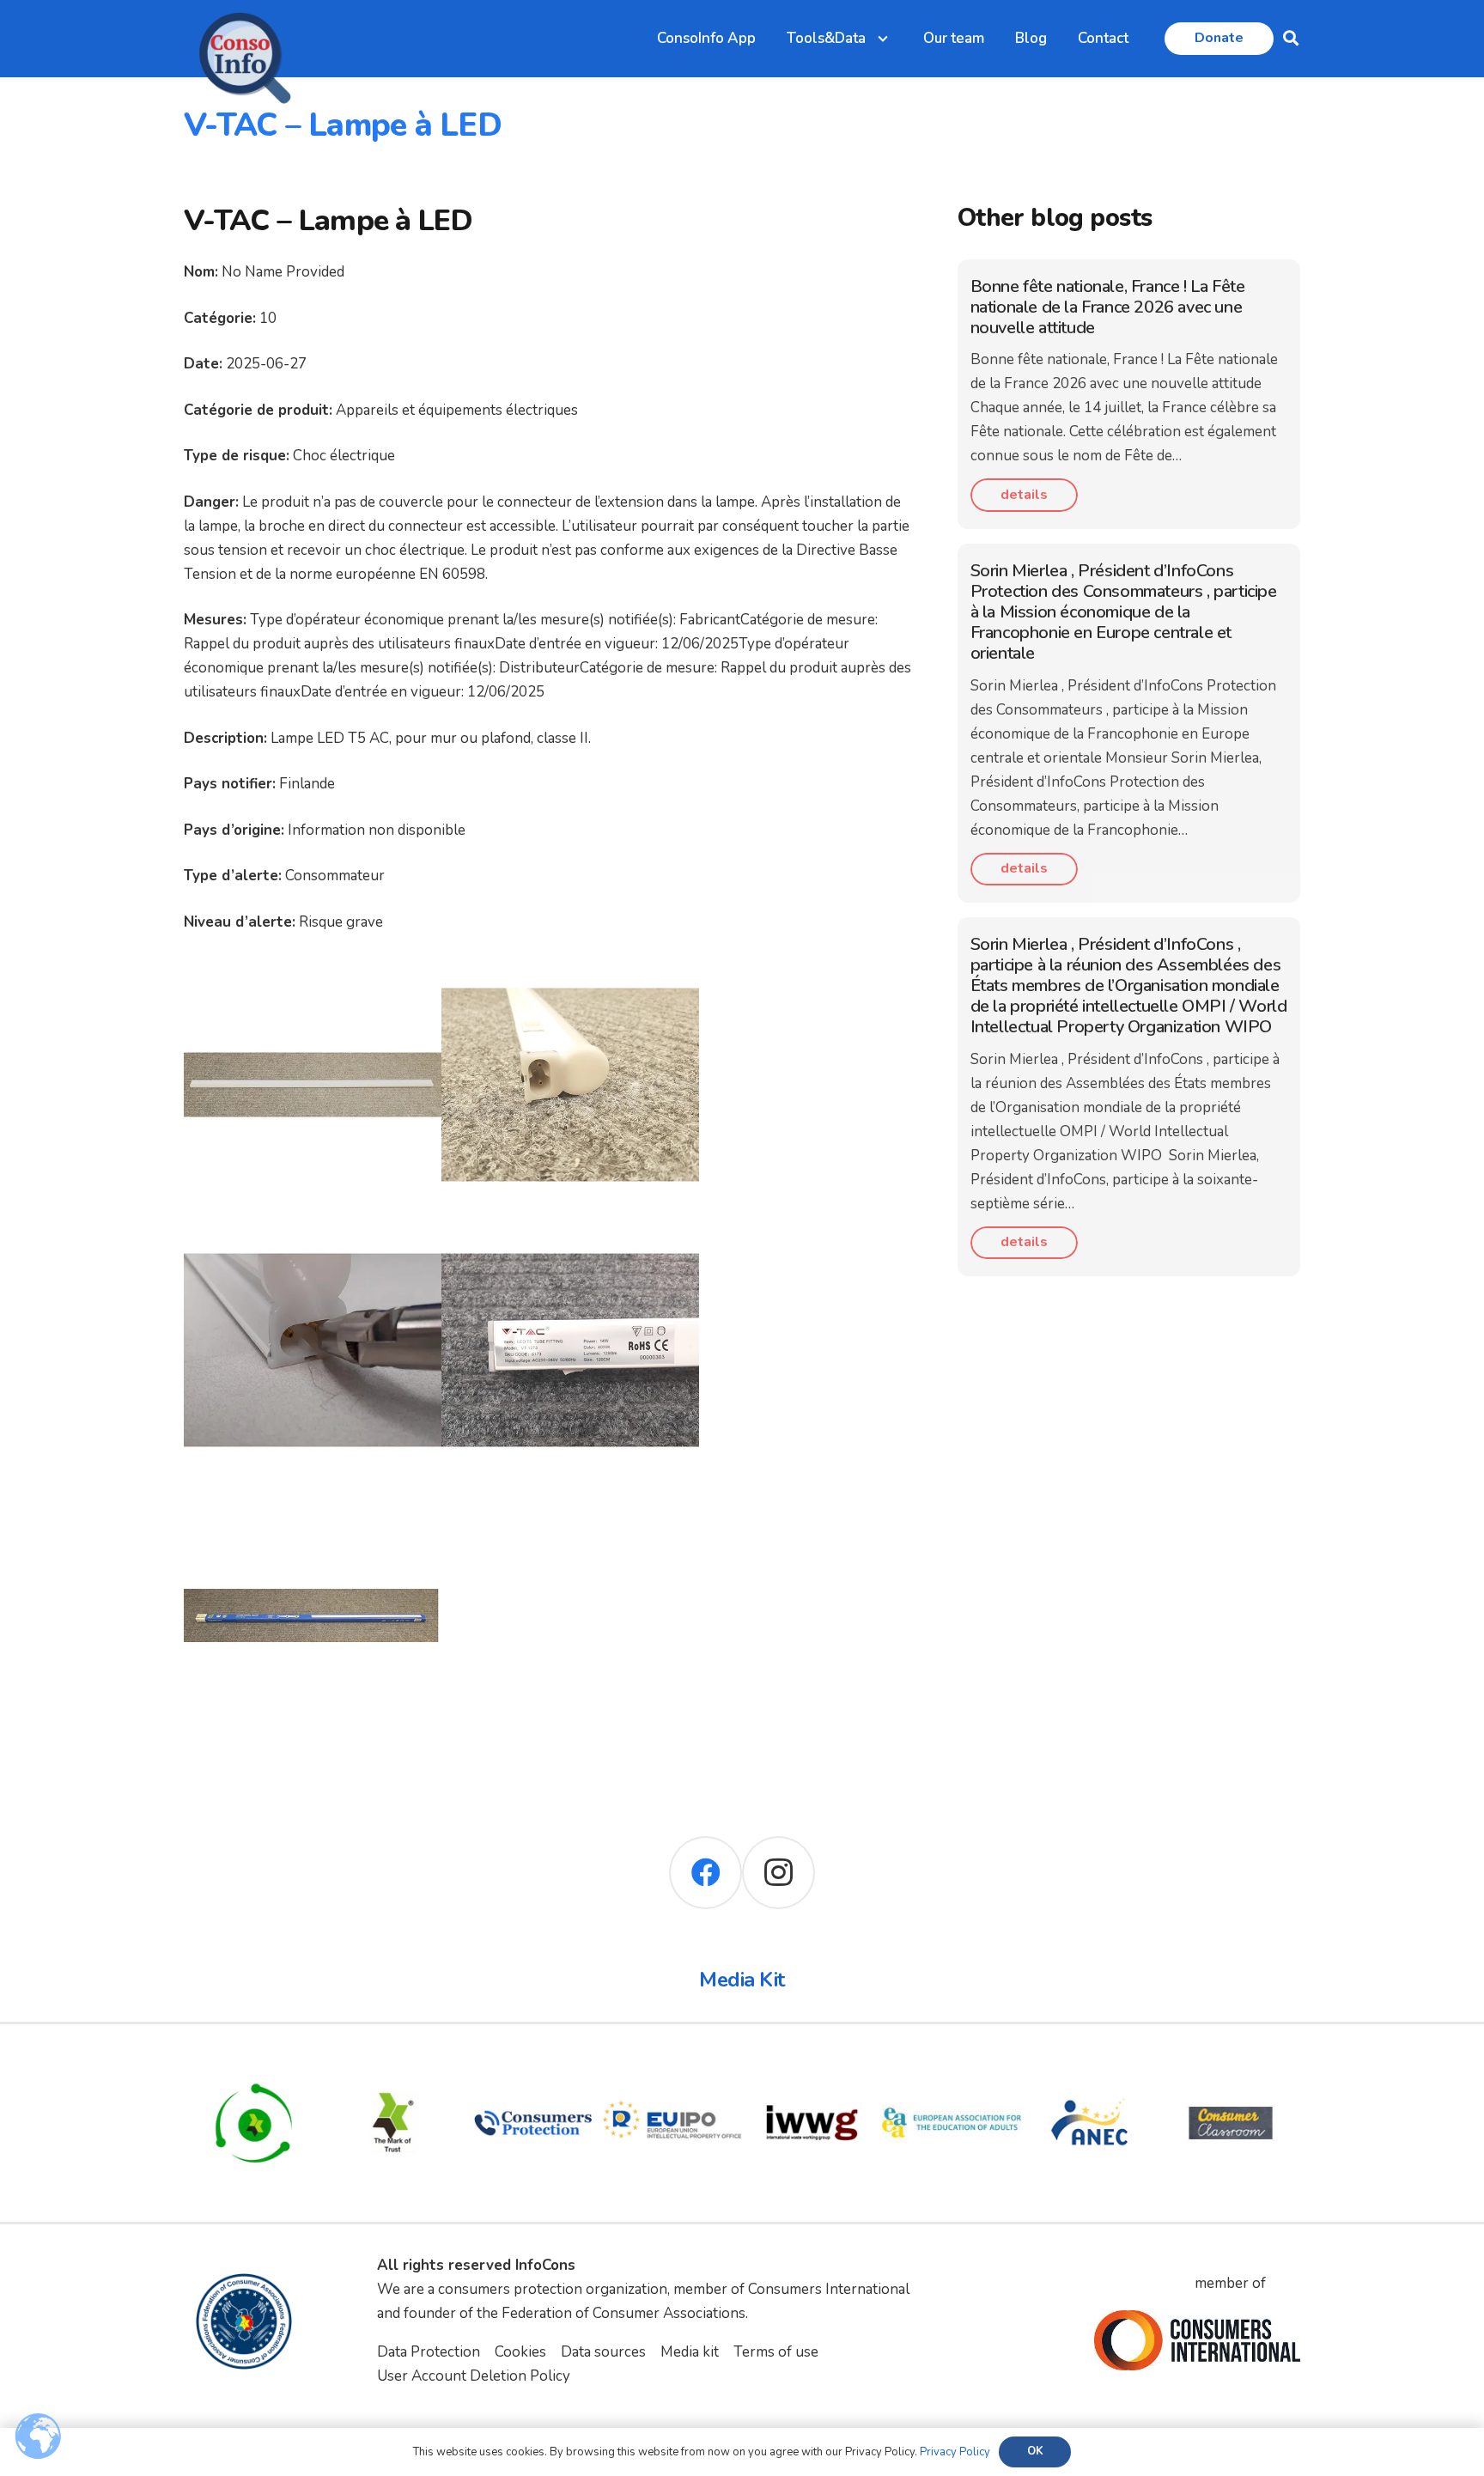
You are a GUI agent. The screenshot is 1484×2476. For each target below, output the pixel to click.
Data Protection (429, 2352)
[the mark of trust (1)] (394, 2065)
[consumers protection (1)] (533, 2065)
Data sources (603, 2352)
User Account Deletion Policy (474, 2376)
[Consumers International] (1197, 2340)
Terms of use (776, 2352)
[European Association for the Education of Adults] (952, 2065)
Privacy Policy (955, 2452)
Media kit (690, 2352)
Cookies (520, 2352)
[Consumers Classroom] (1231, 2065)
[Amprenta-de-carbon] (254, 2065)
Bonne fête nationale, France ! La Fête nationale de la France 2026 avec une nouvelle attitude (1108, 307)
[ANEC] (1091, 2065)
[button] (1291, 39)
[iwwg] (812, 2065)
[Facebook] (706, 1873)
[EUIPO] (673, 2065)
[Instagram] (778, 1873)
